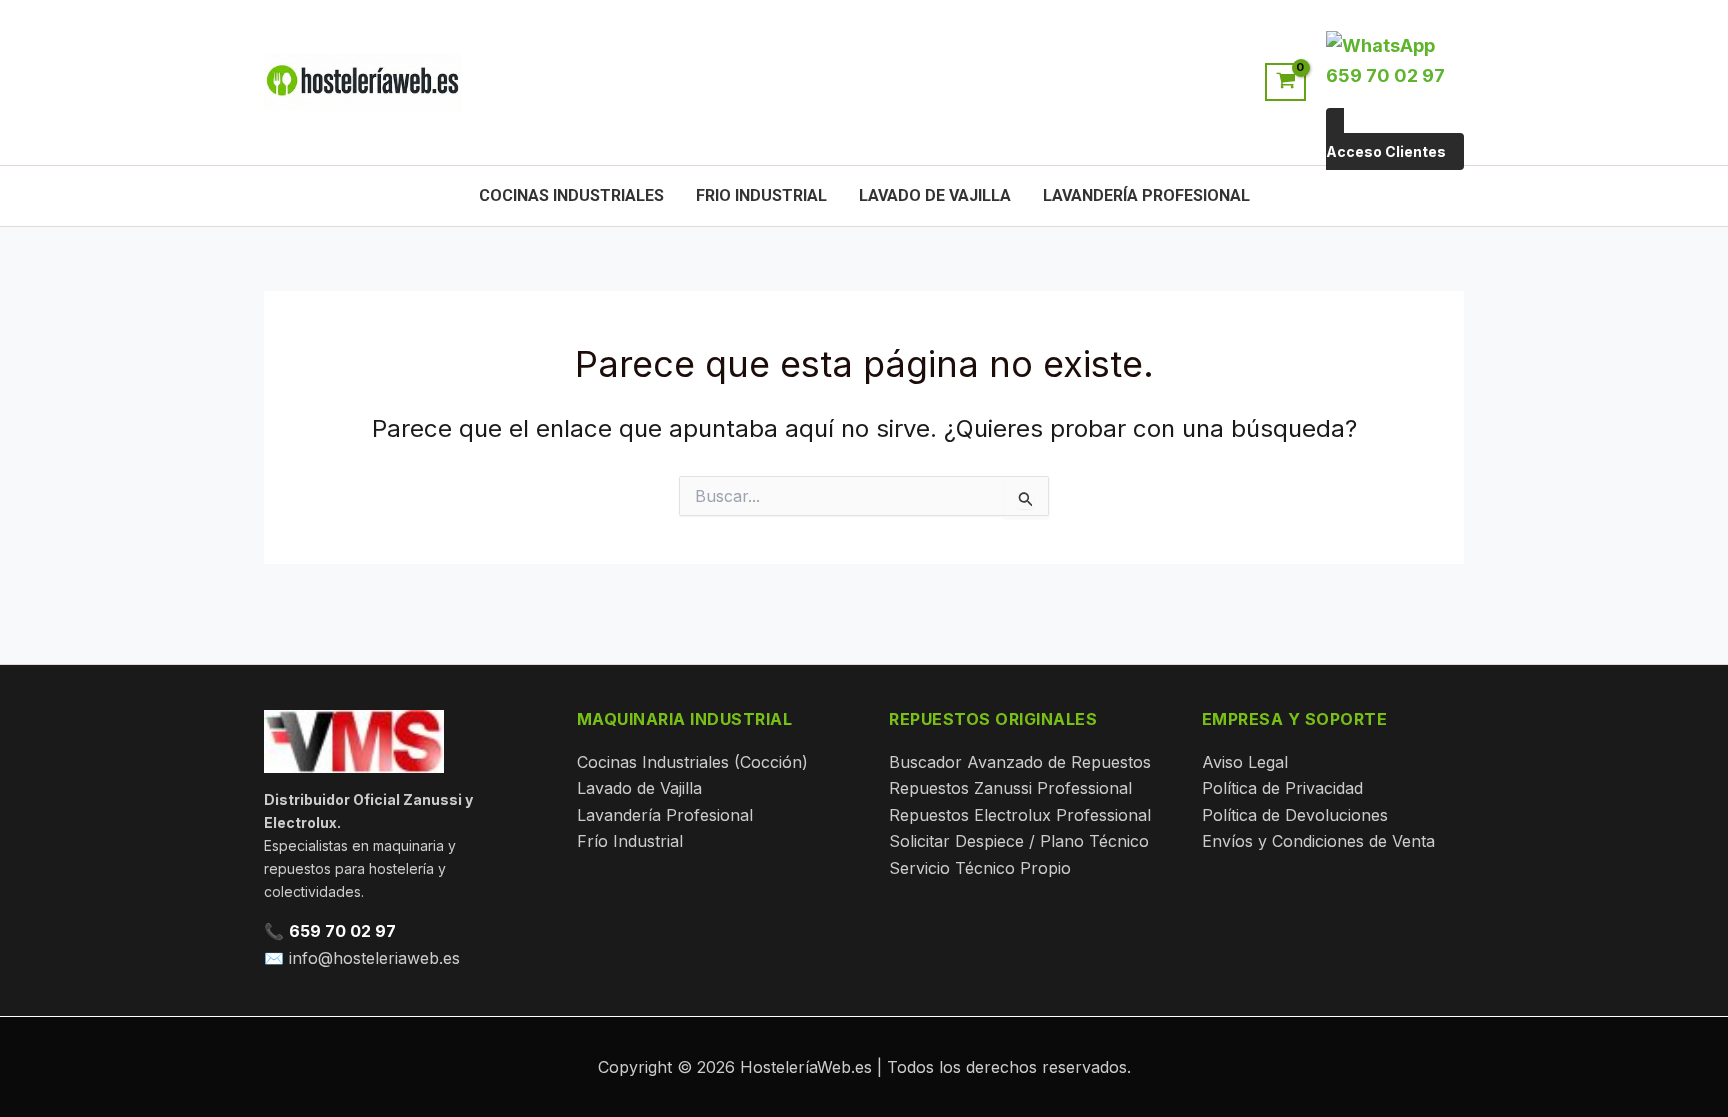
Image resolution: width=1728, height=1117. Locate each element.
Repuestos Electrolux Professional (1020, 815)
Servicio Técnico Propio (980, 868)
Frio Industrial (761, 195)
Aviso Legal (1245, 762)
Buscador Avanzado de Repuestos (1020, 762)
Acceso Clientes (1386, 151)
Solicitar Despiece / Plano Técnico (1019, 841)
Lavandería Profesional (1146, 195)
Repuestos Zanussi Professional (1010, 788)
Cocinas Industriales (571, 195)
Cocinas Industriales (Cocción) (692, 762)
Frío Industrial (630, 841)
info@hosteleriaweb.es (374, 958)
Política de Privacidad (1282, 788)
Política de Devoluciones (1295, 815)
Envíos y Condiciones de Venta (1318, 841)
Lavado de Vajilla (935, 195)
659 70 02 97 (342, 931)
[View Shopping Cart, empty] (1285, 82)
